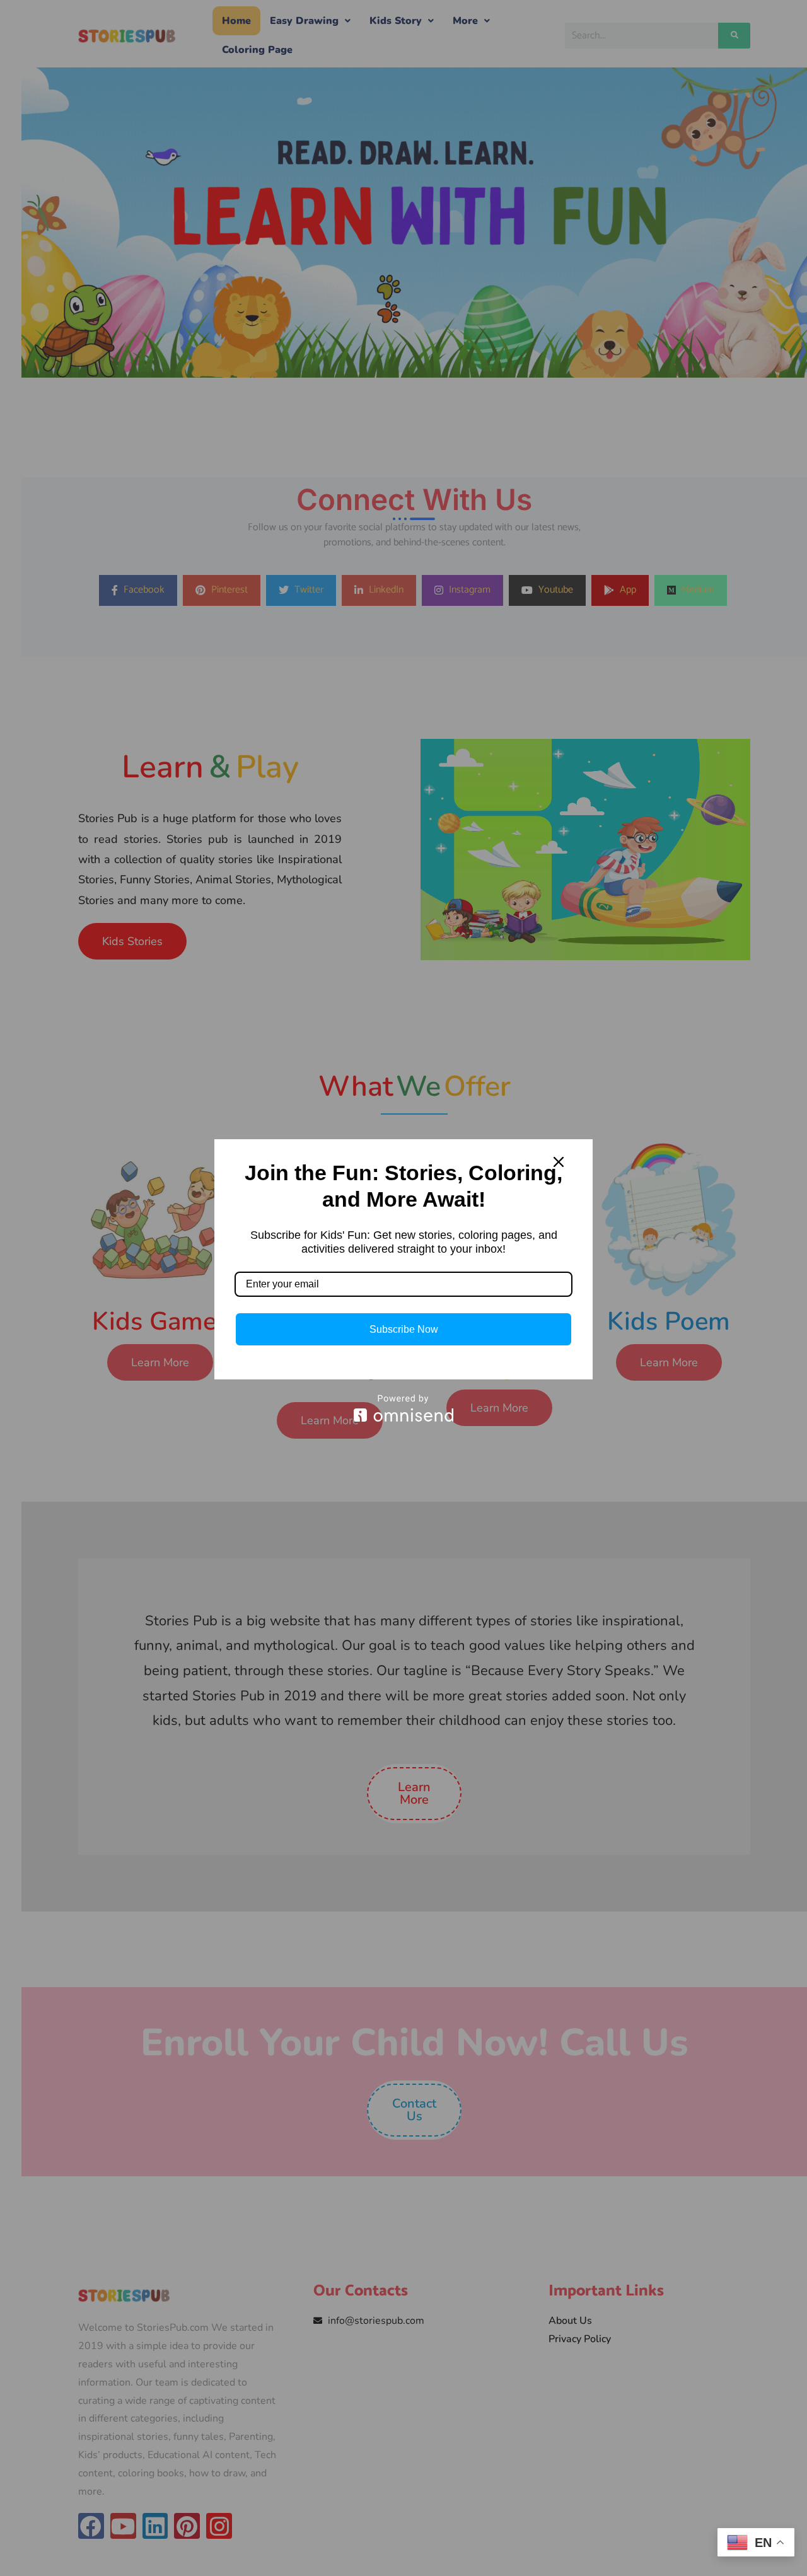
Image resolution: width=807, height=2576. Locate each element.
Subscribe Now (404, 1329)
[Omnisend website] (403, 1408)
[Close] (559, 1162)
